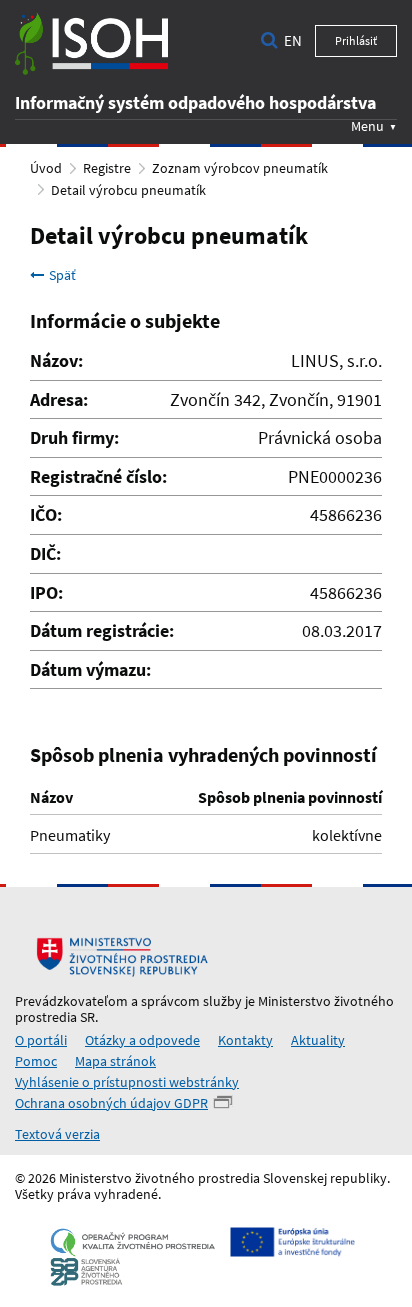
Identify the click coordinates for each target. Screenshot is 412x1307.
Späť (62, 275)
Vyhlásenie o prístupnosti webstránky (127, 1082)
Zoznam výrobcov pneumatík (240, 168)
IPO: (46, 593)
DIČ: (45, 554)
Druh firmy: (74, 438)
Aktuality (318, 1040)
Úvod (46, 168)
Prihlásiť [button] (356, 40)
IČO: (46, 515)
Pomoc (36, 1061)
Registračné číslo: (98, 477)
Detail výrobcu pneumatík (128, 190)
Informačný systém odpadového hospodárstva (195, 102)
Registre (107, 168)
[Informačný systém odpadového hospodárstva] (91, 44)
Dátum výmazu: (90, 670)
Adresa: (59, 400)
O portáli (41, 1040)
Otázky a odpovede (142, 1040)
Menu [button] (367, 125)
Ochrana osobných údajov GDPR (111, 1103)
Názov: (56, 361)
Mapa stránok (115, 1061)
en (293, 40)
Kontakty (245, 1040)
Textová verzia (57, 1134)
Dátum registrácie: (102, 631)
